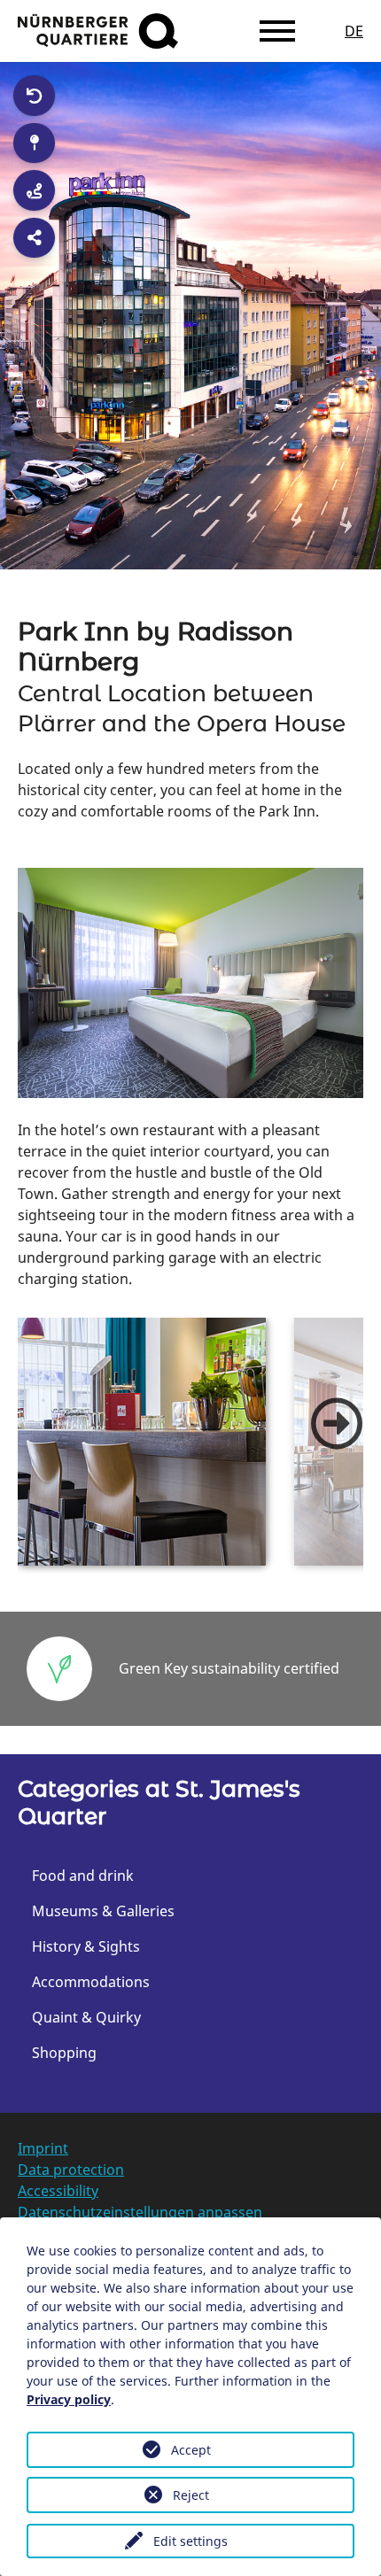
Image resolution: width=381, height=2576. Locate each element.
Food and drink (83, 1876)
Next (337, 1424)
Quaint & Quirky (86, 2017)
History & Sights (86, 1946)
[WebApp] (98, 31)
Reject (191, 2495)
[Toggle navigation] (277, 31)
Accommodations (91, 1982)
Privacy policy (69, 2399)
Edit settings (190, 2541)
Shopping (64, 2053)
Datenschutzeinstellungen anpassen (140, 2212)
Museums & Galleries (103, 1911)
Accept (191, 2450)
